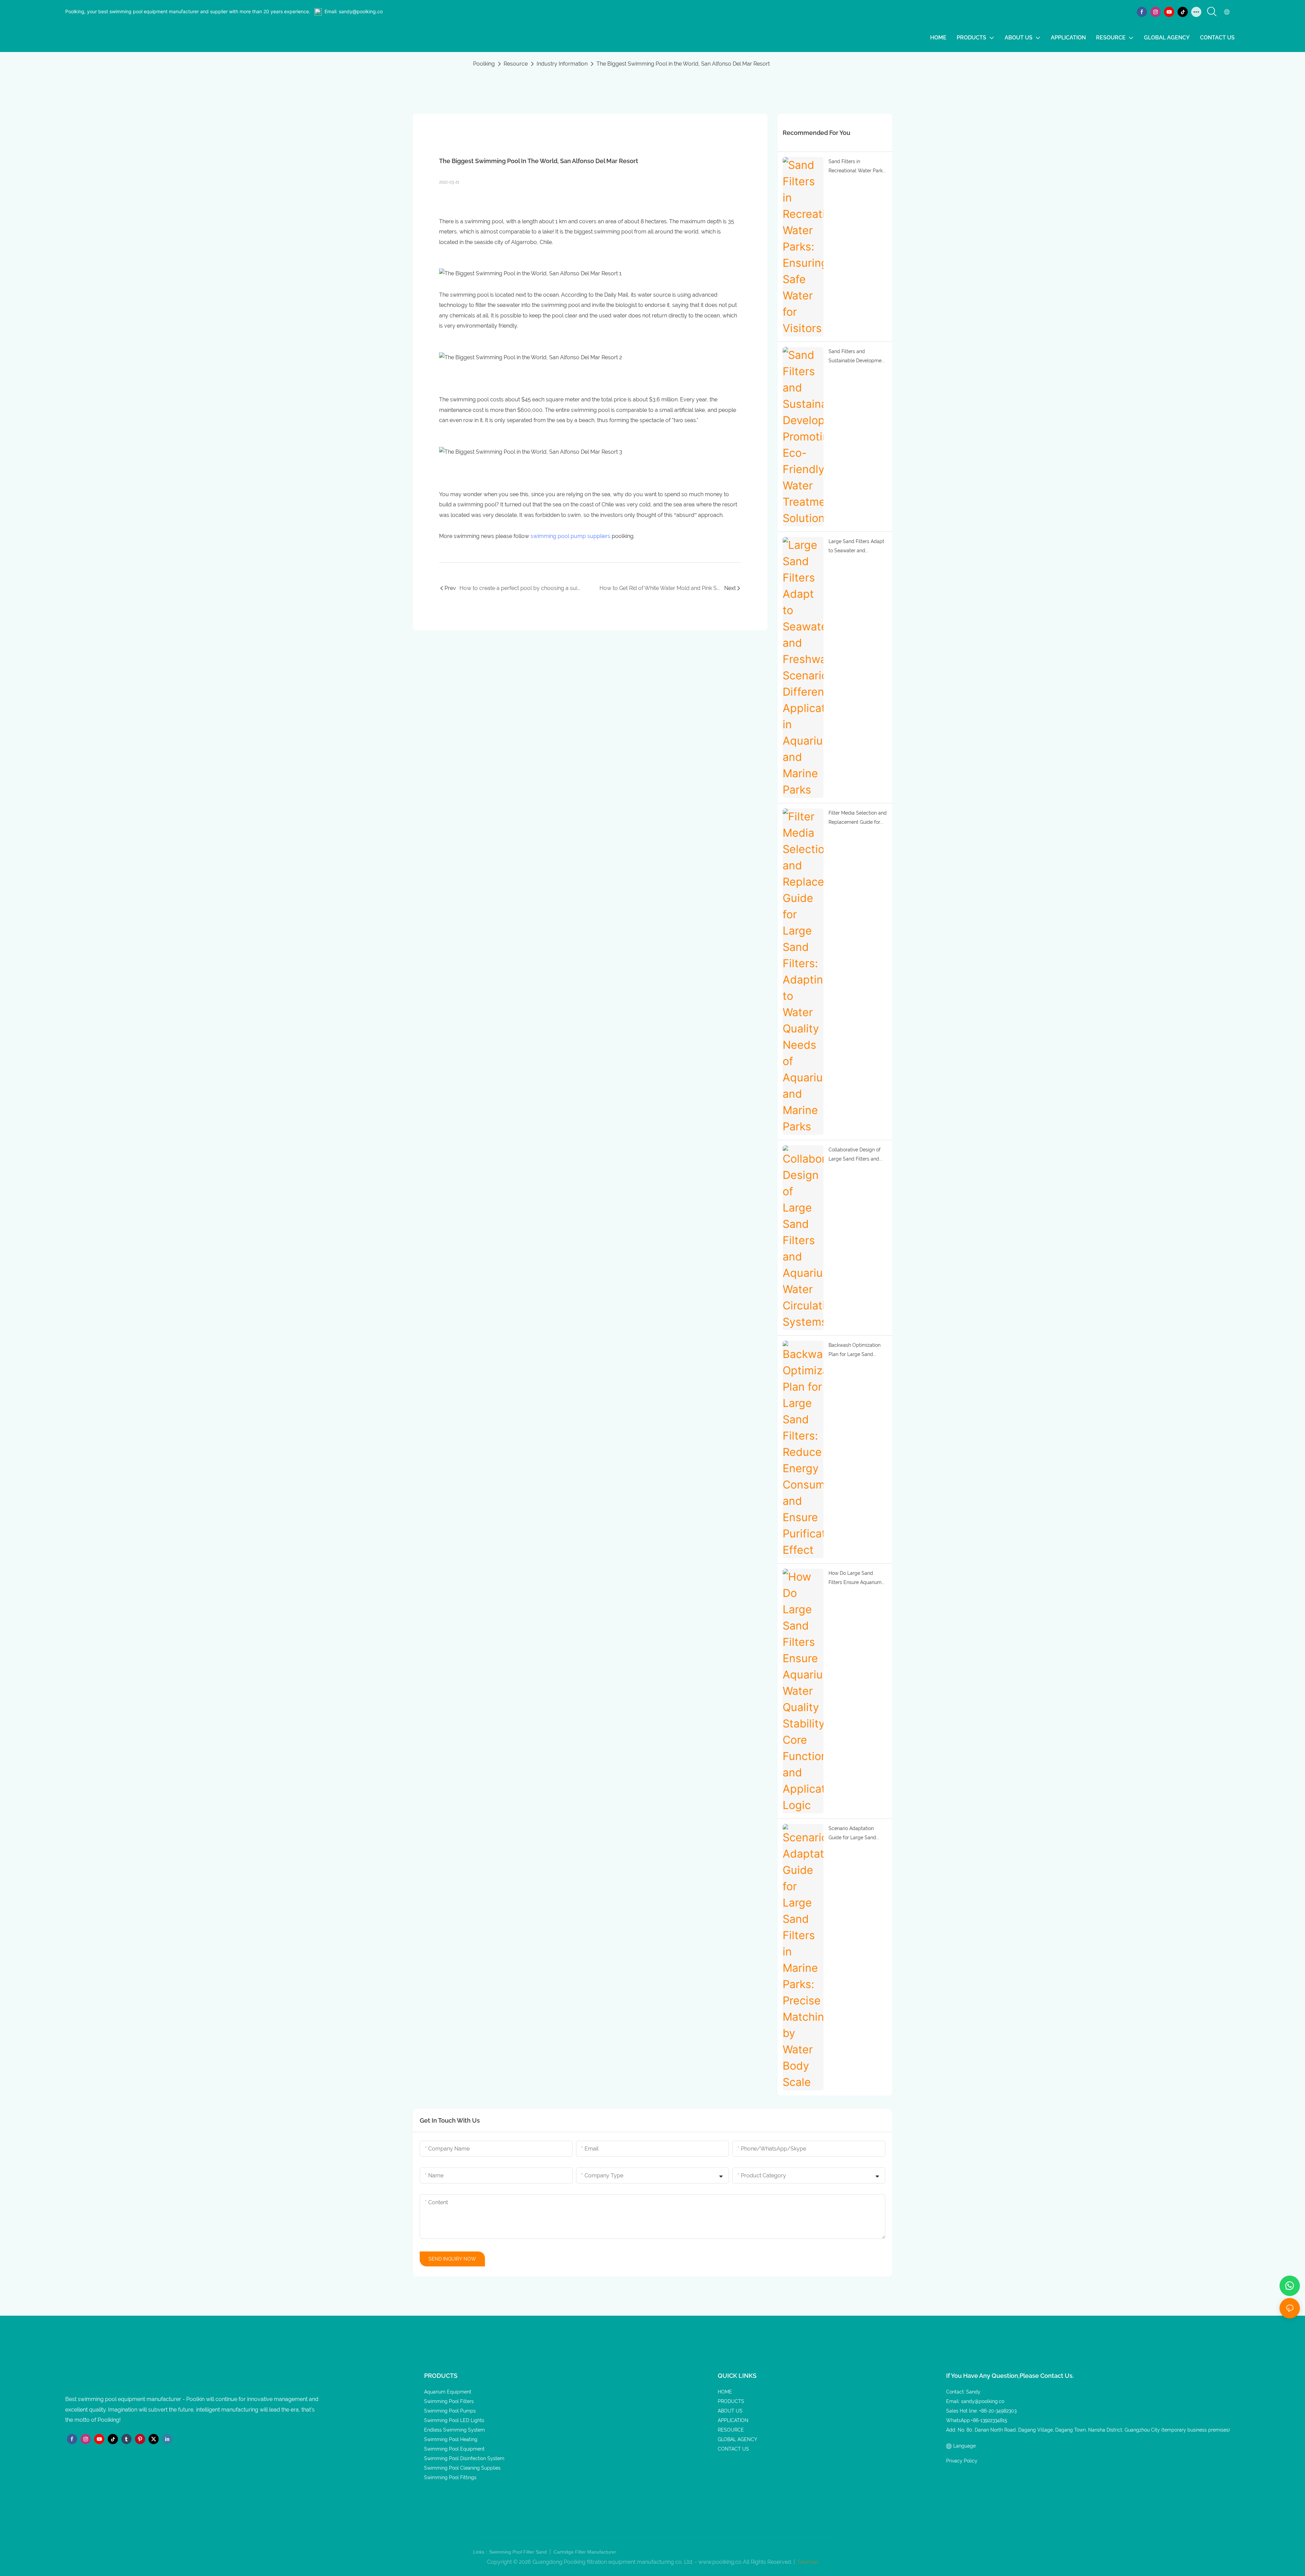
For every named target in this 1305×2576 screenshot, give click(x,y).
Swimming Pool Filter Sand (519, 2552)
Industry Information (562, 64)
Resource (516, 64)
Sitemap (807, 2562)
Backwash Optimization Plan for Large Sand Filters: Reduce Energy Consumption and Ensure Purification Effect (857, 1351)
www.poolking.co (720, 2562)
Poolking (484, 64)
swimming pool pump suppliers (570, 536)
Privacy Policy (962, 2461)
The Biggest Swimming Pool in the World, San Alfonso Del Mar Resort (683, 64)
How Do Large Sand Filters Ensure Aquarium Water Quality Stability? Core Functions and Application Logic (855, 1579)
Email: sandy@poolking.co (354, 11)
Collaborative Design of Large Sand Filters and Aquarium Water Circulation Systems (855, 1155)
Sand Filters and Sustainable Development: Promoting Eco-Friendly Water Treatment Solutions (858, 357)
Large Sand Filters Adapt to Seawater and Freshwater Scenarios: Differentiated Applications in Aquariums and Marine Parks (857, 547)
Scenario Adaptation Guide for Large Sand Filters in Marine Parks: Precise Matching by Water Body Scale (853, 1834)
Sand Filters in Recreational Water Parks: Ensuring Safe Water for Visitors (857, 167)
